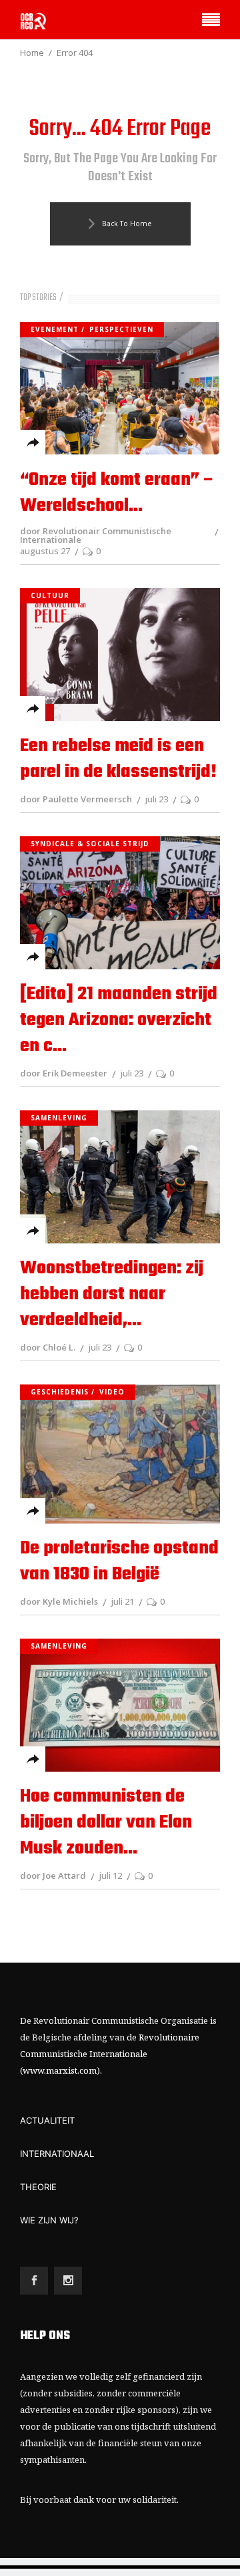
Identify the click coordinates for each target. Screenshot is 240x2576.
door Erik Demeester (64, 1073)
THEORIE (38, 2187)
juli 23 (156, 799)
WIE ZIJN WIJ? (49, 2220)
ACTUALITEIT (47, 2120)
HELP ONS (45, 2336)
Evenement (55, 329)
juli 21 (122, 1601)
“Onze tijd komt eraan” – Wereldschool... (118, 493)
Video (112, 1392)
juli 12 (110, 1875)
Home (32, 53)
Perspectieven (121, 329)
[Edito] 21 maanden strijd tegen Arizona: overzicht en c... (119, 1020)
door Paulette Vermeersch (76, 799)
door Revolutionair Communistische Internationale (96, 535)
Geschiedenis (60, 1392)
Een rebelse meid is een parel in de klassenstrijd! (118, 759)
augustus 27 (45, 551)
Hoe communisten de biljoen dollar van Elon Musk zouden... (106, 1823)
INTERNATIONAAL (57, 2154)
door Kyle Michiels (59, 1601)
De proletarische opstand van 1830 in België (119, 1561)
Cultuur (50, 595)
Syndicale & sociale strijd (90, 844)
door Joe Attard (53, 1875)
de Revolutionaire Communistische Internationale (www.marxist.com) (110, 2054)
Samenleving (59, 1118)
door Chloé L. (48, 1347)
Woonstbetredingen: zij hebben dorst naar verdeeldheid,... (112, 1294)
